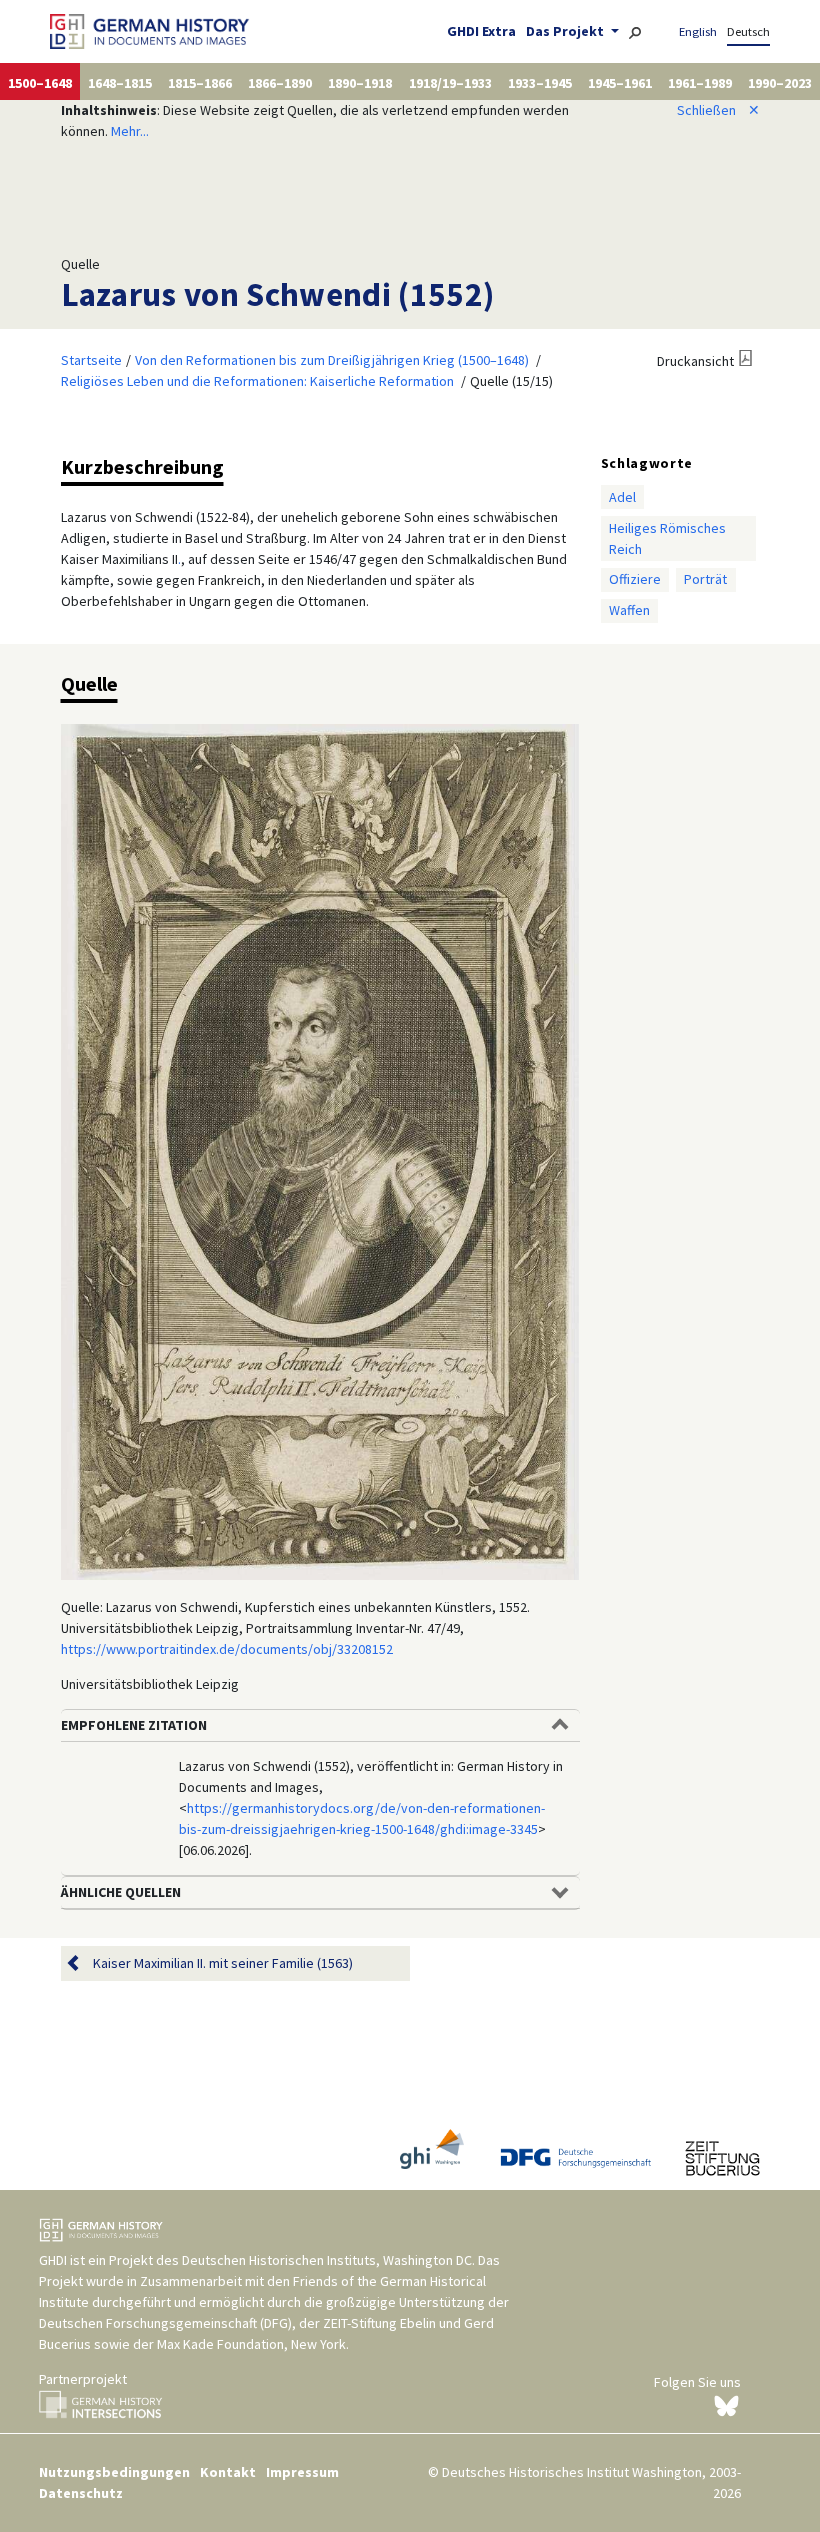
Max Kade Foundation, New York (251, 2344)
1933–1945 (540, 83)
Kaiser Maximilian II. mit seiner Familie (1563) (223, 1963)
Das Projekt (566, 31)
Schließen (718, 110)
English (698, 31)
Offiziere (635, 579)
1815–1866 (200, 83)
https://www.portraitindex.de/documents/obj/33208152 (227, 1649)
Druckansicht (695, 361)
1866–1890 (280, 83)
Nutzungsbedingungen (114, 2472)
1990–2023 (780, 83)
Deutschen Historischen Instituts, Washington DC (327, 2260)
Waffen (629, 610)
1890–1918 (360, 83)
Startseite (91, 360)
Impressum (302, 2472)
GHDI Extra (481, 31)
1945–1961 (620, 83)
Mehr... (130, 131)
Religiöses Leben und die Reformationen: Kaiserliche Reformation (257, 381)
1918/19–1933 (450, 83)
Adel (622, 497)
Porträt (705, 579)
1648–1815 (120, 83)
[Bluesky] (726, 2405)
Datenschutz (81, 2493)
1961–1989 (700, 83)
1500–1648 (40, 83)
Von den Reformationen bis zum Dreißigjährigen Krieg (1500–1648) (332, 360)
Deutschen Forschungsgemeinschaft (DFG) (165, 2323)
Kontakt (228, 2472)
